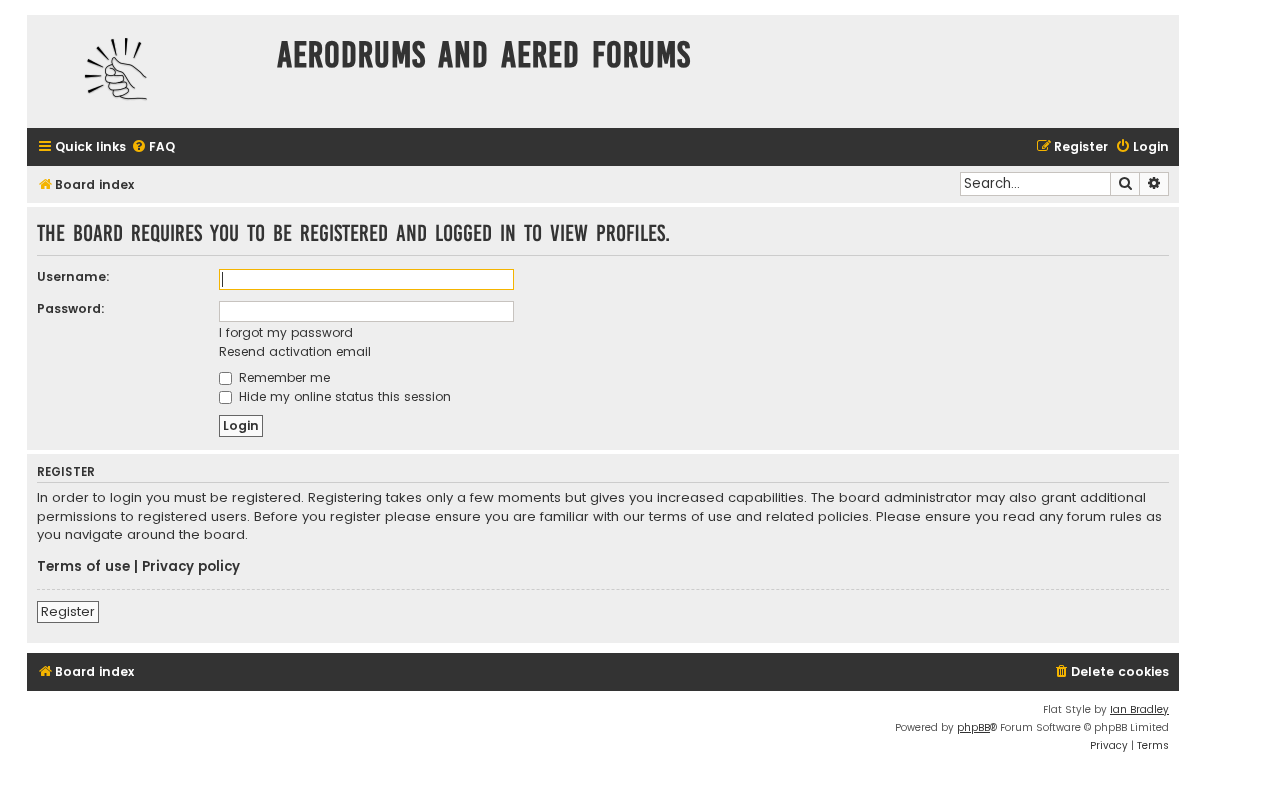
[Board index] (147, 71)
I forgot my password (286, 332)
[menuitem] (153, 147)
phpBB (973, 727)
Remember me (282, 377)
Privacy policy (191, 567)
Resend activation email (295, 351)
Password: (71, 308)
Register (68, 611)
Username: (73, 276)
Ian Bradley (1139, 709)
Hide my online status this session (343, 396)
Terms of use (83, 567)
